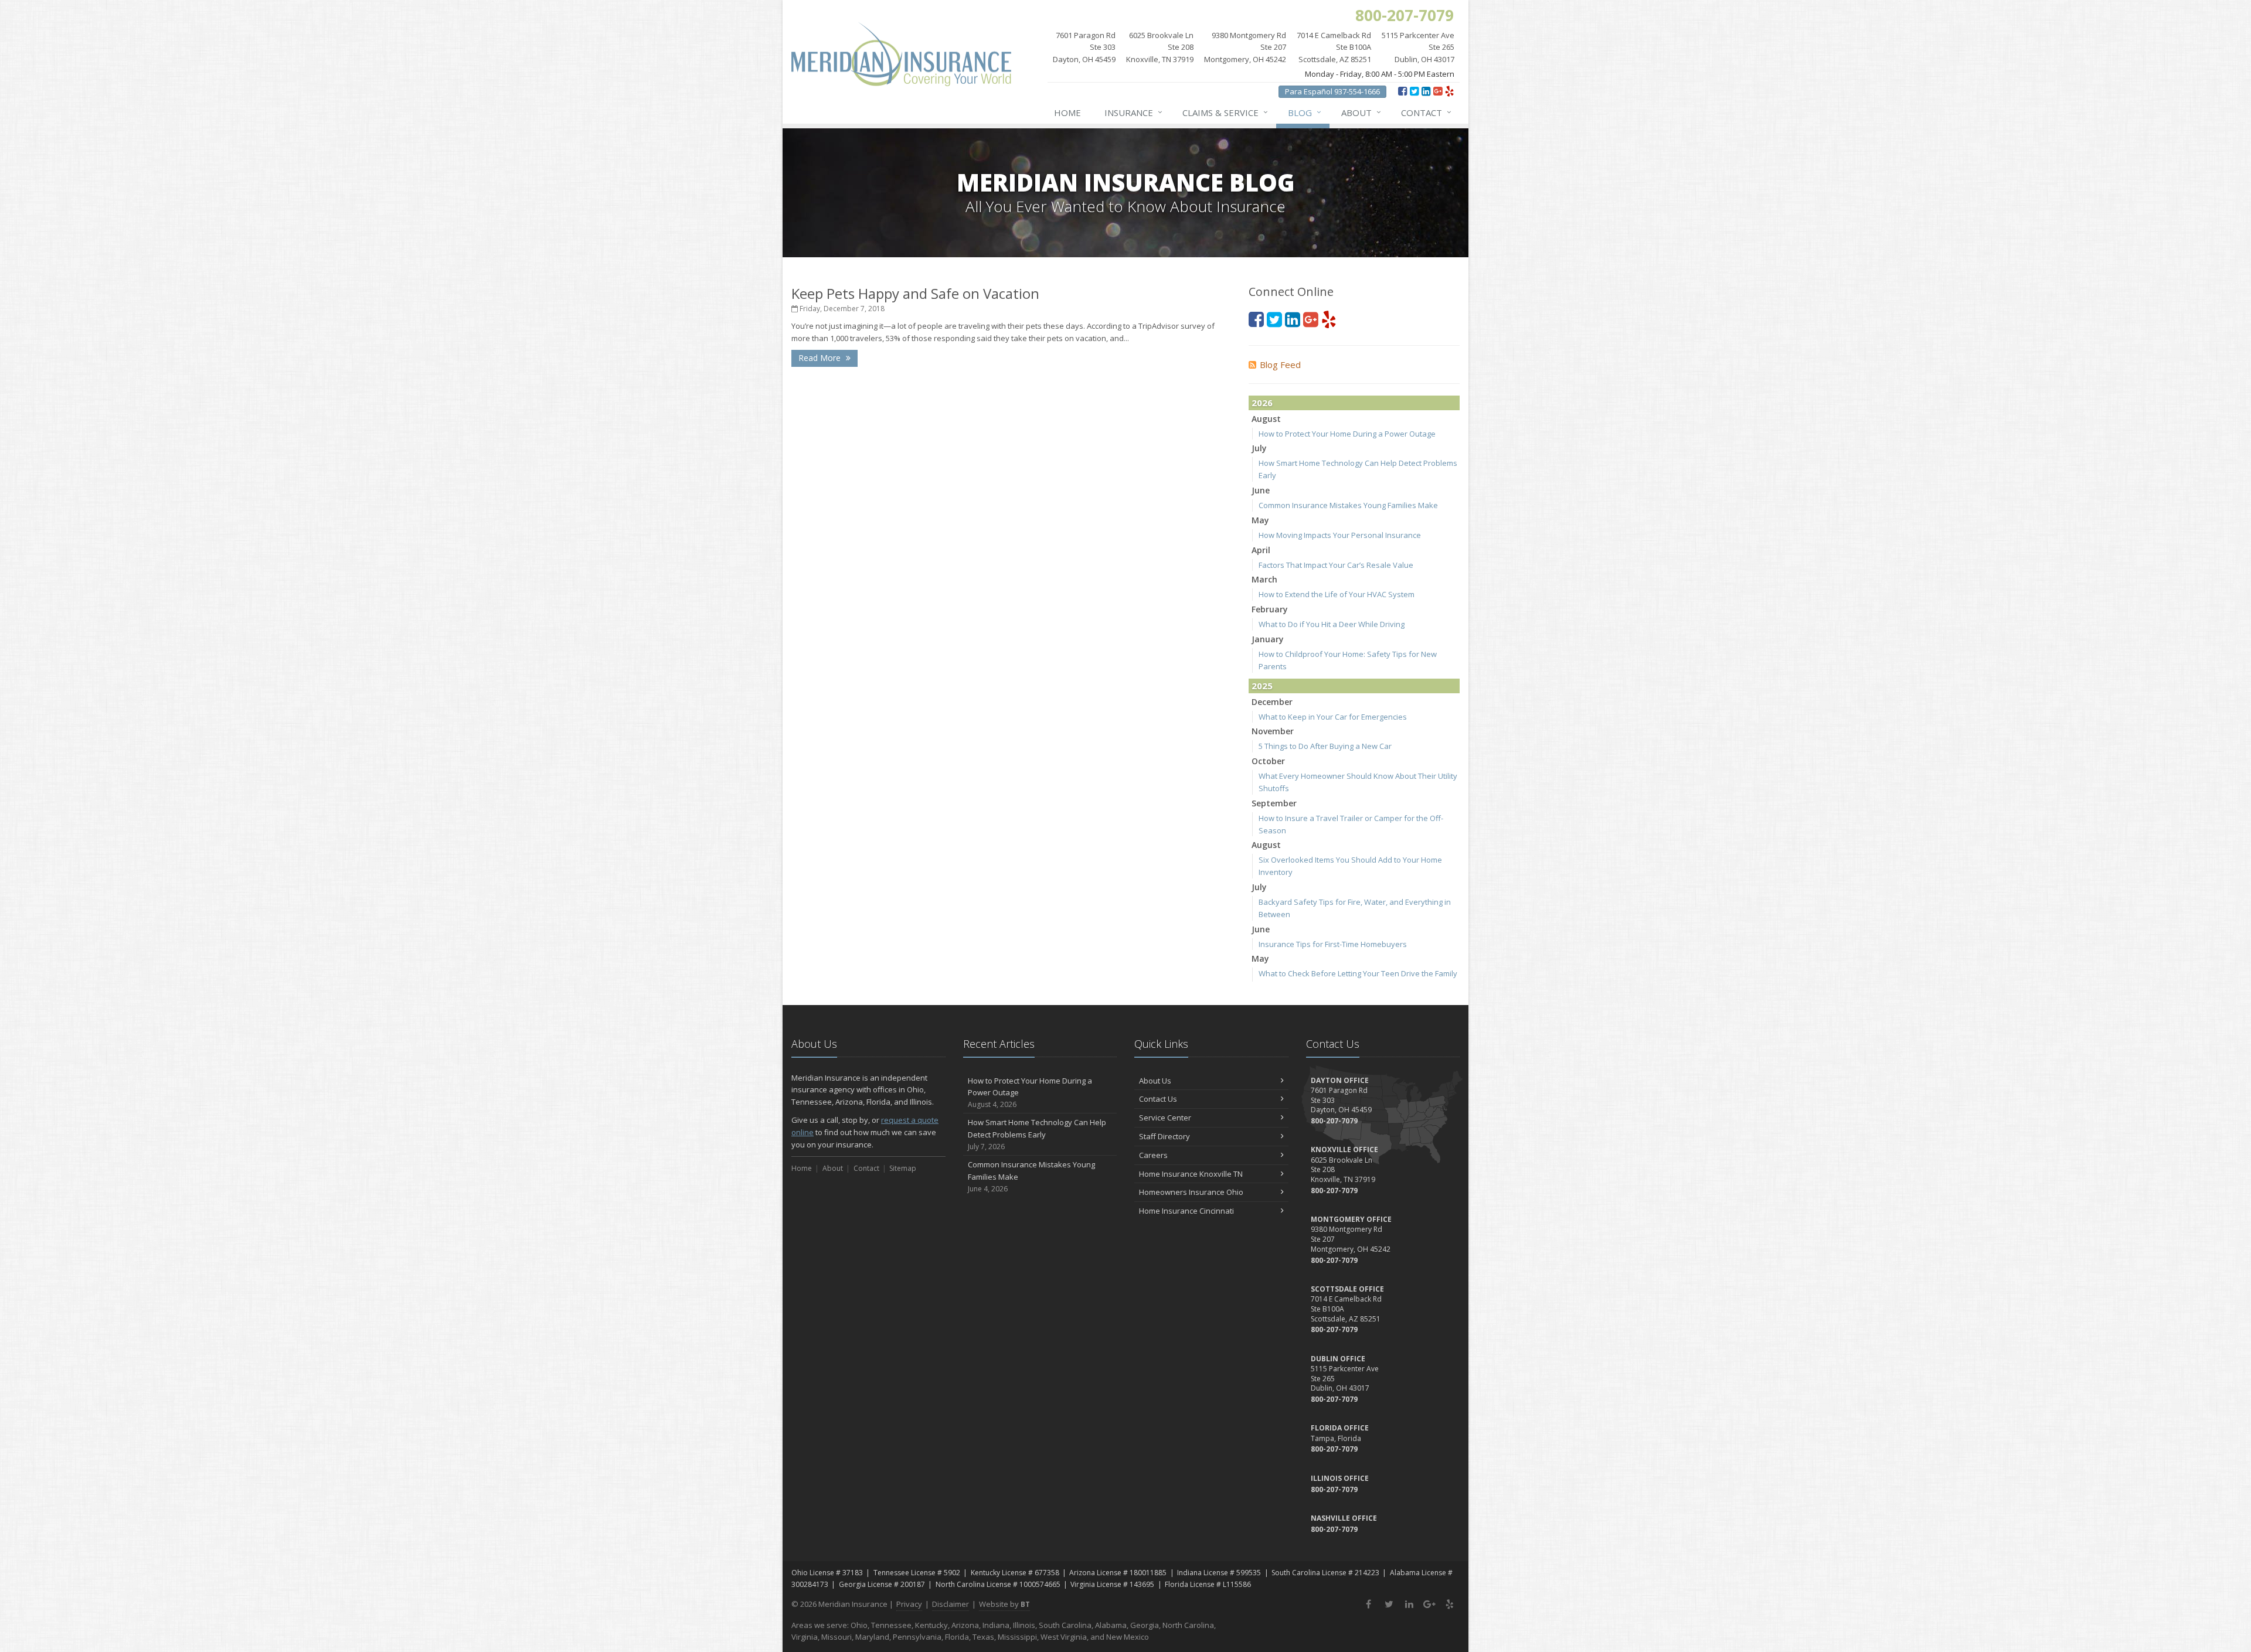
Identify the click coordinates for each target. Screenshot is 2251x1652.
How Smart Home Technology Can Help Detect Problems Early (1037, 1134)
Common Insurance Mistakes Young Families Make (1348, 505)
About (1361, 112)
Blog (1305, 112)
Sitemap (903, 1168)
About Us (1155, 1081)
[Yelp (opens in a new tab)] (1449, 91)
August (1266, 419)
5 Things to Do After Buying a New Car (1325, 746)
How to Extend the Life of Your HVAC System (1337, 594)
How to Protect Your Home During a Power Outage (1347, 434)
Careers (1153, 1155)
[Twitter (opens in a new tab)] (1414, 91)
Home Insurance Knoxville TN (1191, 1174)
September (1274, 803)
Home (1067, 113)
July (1259, 448)
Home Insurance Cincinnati (1186, 1211)
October (1268, 761)
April (1261, 550)
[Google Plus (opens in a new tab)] (1438, 91)
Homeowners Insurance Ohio (1191, 1192)
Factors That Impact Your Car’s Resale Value (1336, 565)
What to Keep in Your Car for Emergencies (1333, 717)
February (1270, 609)
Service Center (1165, 1118)
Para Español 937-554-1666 (1332, 91)
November (1273, 731)
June (1261, 490)
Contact (1426, 112)
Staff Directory (1164, 1136)
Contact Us (1158, 1099)
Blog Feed (1280, 365)
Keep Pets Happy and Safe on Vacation (915, 293)
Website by (1004, 1604)
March (1264, 579)
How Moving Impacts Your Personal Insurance (1340, 535)
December (1272, 702)
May (1260, 520)
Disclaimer (951, 1604)
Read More (821, 358)
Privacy (909, 1604)
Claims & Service (1225, 112)
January (1268, 639)
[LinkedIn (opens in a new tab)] (1426, 91)
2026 (1262, 403)
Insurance (1133, 112)
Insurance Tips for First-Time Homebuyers (1333, 944)
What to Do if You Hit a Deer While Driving (1332, 624)
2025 (1262, 686)
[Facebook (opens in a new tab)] (1402, 91)
